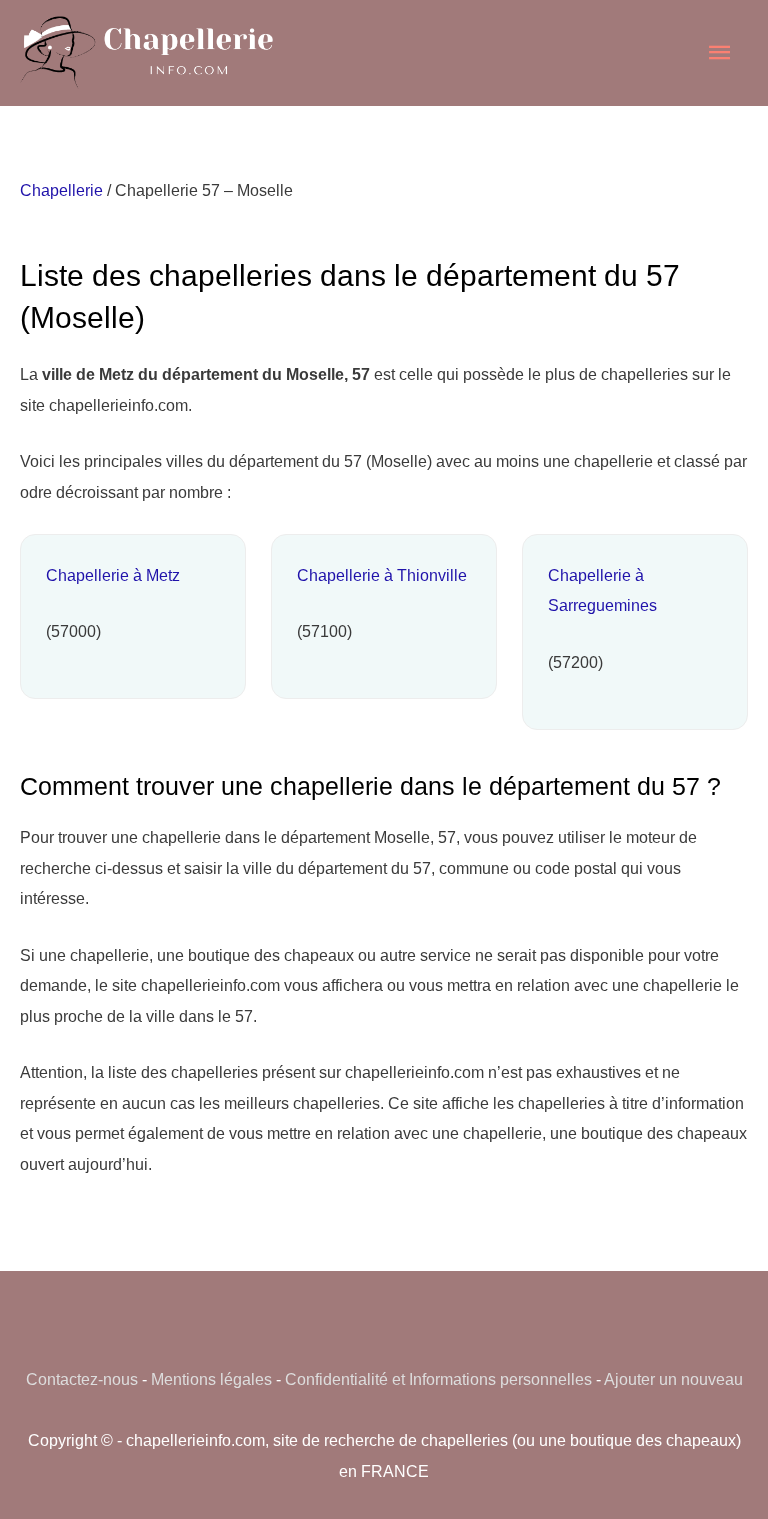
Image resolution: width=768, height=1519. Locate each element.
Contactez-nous (82, 1379)
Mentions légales (211, 1379)
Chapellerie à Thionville (382, 575)
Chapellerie (61, 190)
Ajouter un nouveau (673, 1379)
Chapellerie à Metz (113, 575)
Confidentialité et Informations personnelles (438, 1379)
